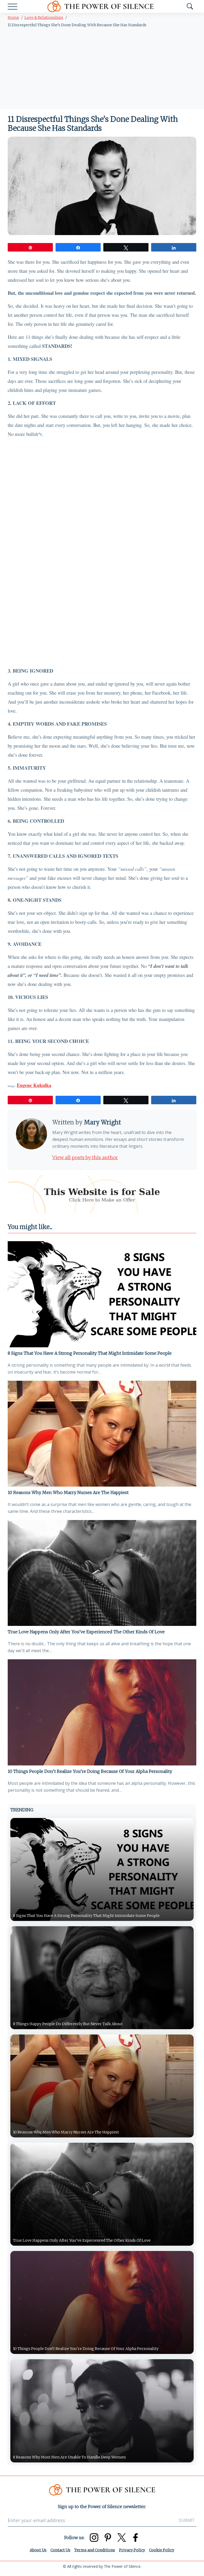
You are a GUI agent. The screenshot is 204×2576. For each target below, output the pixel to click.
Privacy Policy (132, 2550)
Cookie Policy (162, 2550)
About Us (38, 2550)
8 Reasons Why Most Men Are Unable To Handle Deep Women (69, 2457)
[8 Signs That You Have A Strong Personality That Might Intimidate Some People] (102, 1294)
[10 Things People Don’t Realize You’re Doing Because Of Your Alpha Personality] (102, 1712)
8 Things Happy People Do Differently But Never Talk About (68, 2024)
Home (13, 18)
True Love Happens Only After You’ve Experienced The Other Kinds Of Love (86, 1632)
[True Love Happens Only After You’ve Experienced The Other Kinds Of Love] (102, 1573)
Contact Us (60, 2550)
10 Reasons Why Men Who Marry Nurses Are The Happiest (68, 1492)
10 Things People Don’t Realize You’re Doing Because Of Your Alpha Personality (90, 1771)
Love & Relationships (44, 18)
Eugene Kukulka (34, 1085)
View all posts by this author (85, 1157)
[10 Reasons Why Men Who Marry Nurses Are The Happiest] (102, 1434)
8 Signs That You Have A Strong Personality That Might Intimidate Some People (90, 1353)
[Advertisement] (102, 70)
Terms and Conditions (95, 2550)
